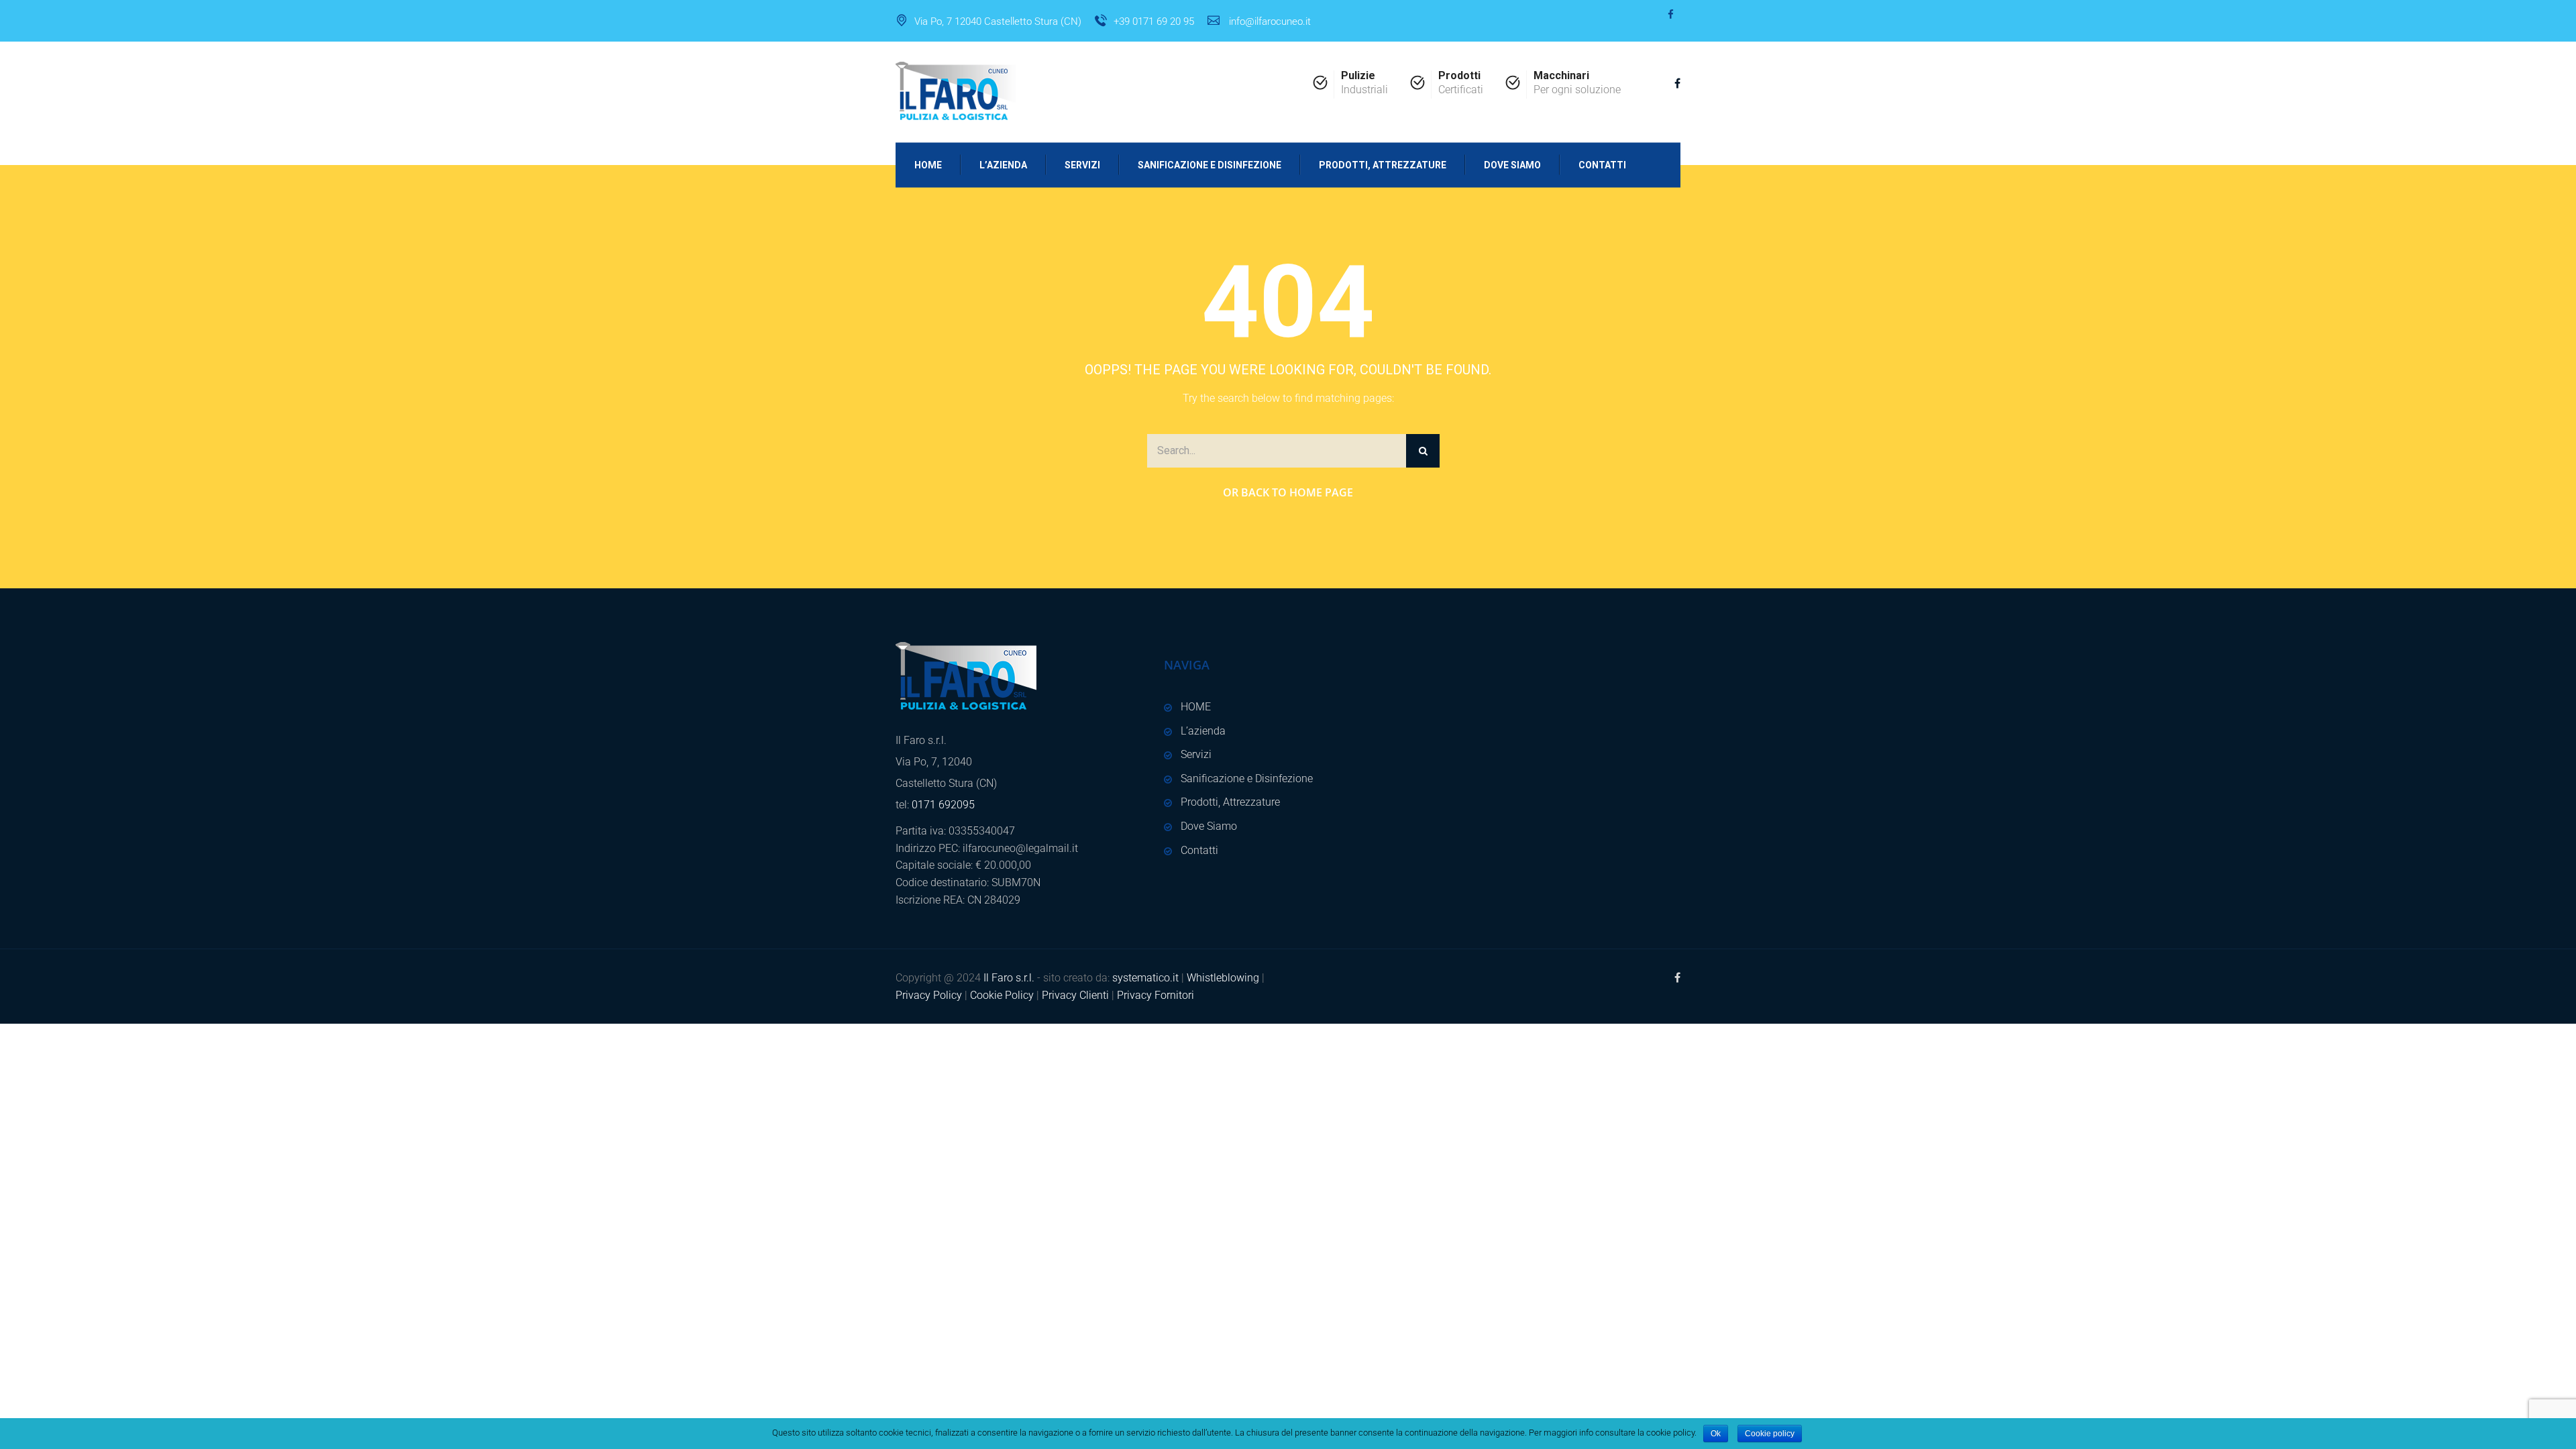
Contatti (1602, 164)
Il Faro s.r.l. (1009, 978)
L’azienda (1003, 164)
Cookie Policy (1002, 995)
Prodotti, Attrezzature (1383, 164)
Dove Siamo (1512, 164)
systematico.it (1145, 978)
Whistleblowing (1223, 978)
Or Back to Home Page (1288, 492)
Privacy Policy (929, 995)
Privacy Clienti (1075, 995)
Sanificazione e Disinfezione (1210, 164)
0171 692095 (943, 805)
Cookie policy (1770, 1434)
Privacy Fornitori (1156, 995)
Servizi (1082, 164)
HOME (928, 164)
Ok (1716, 1434)
